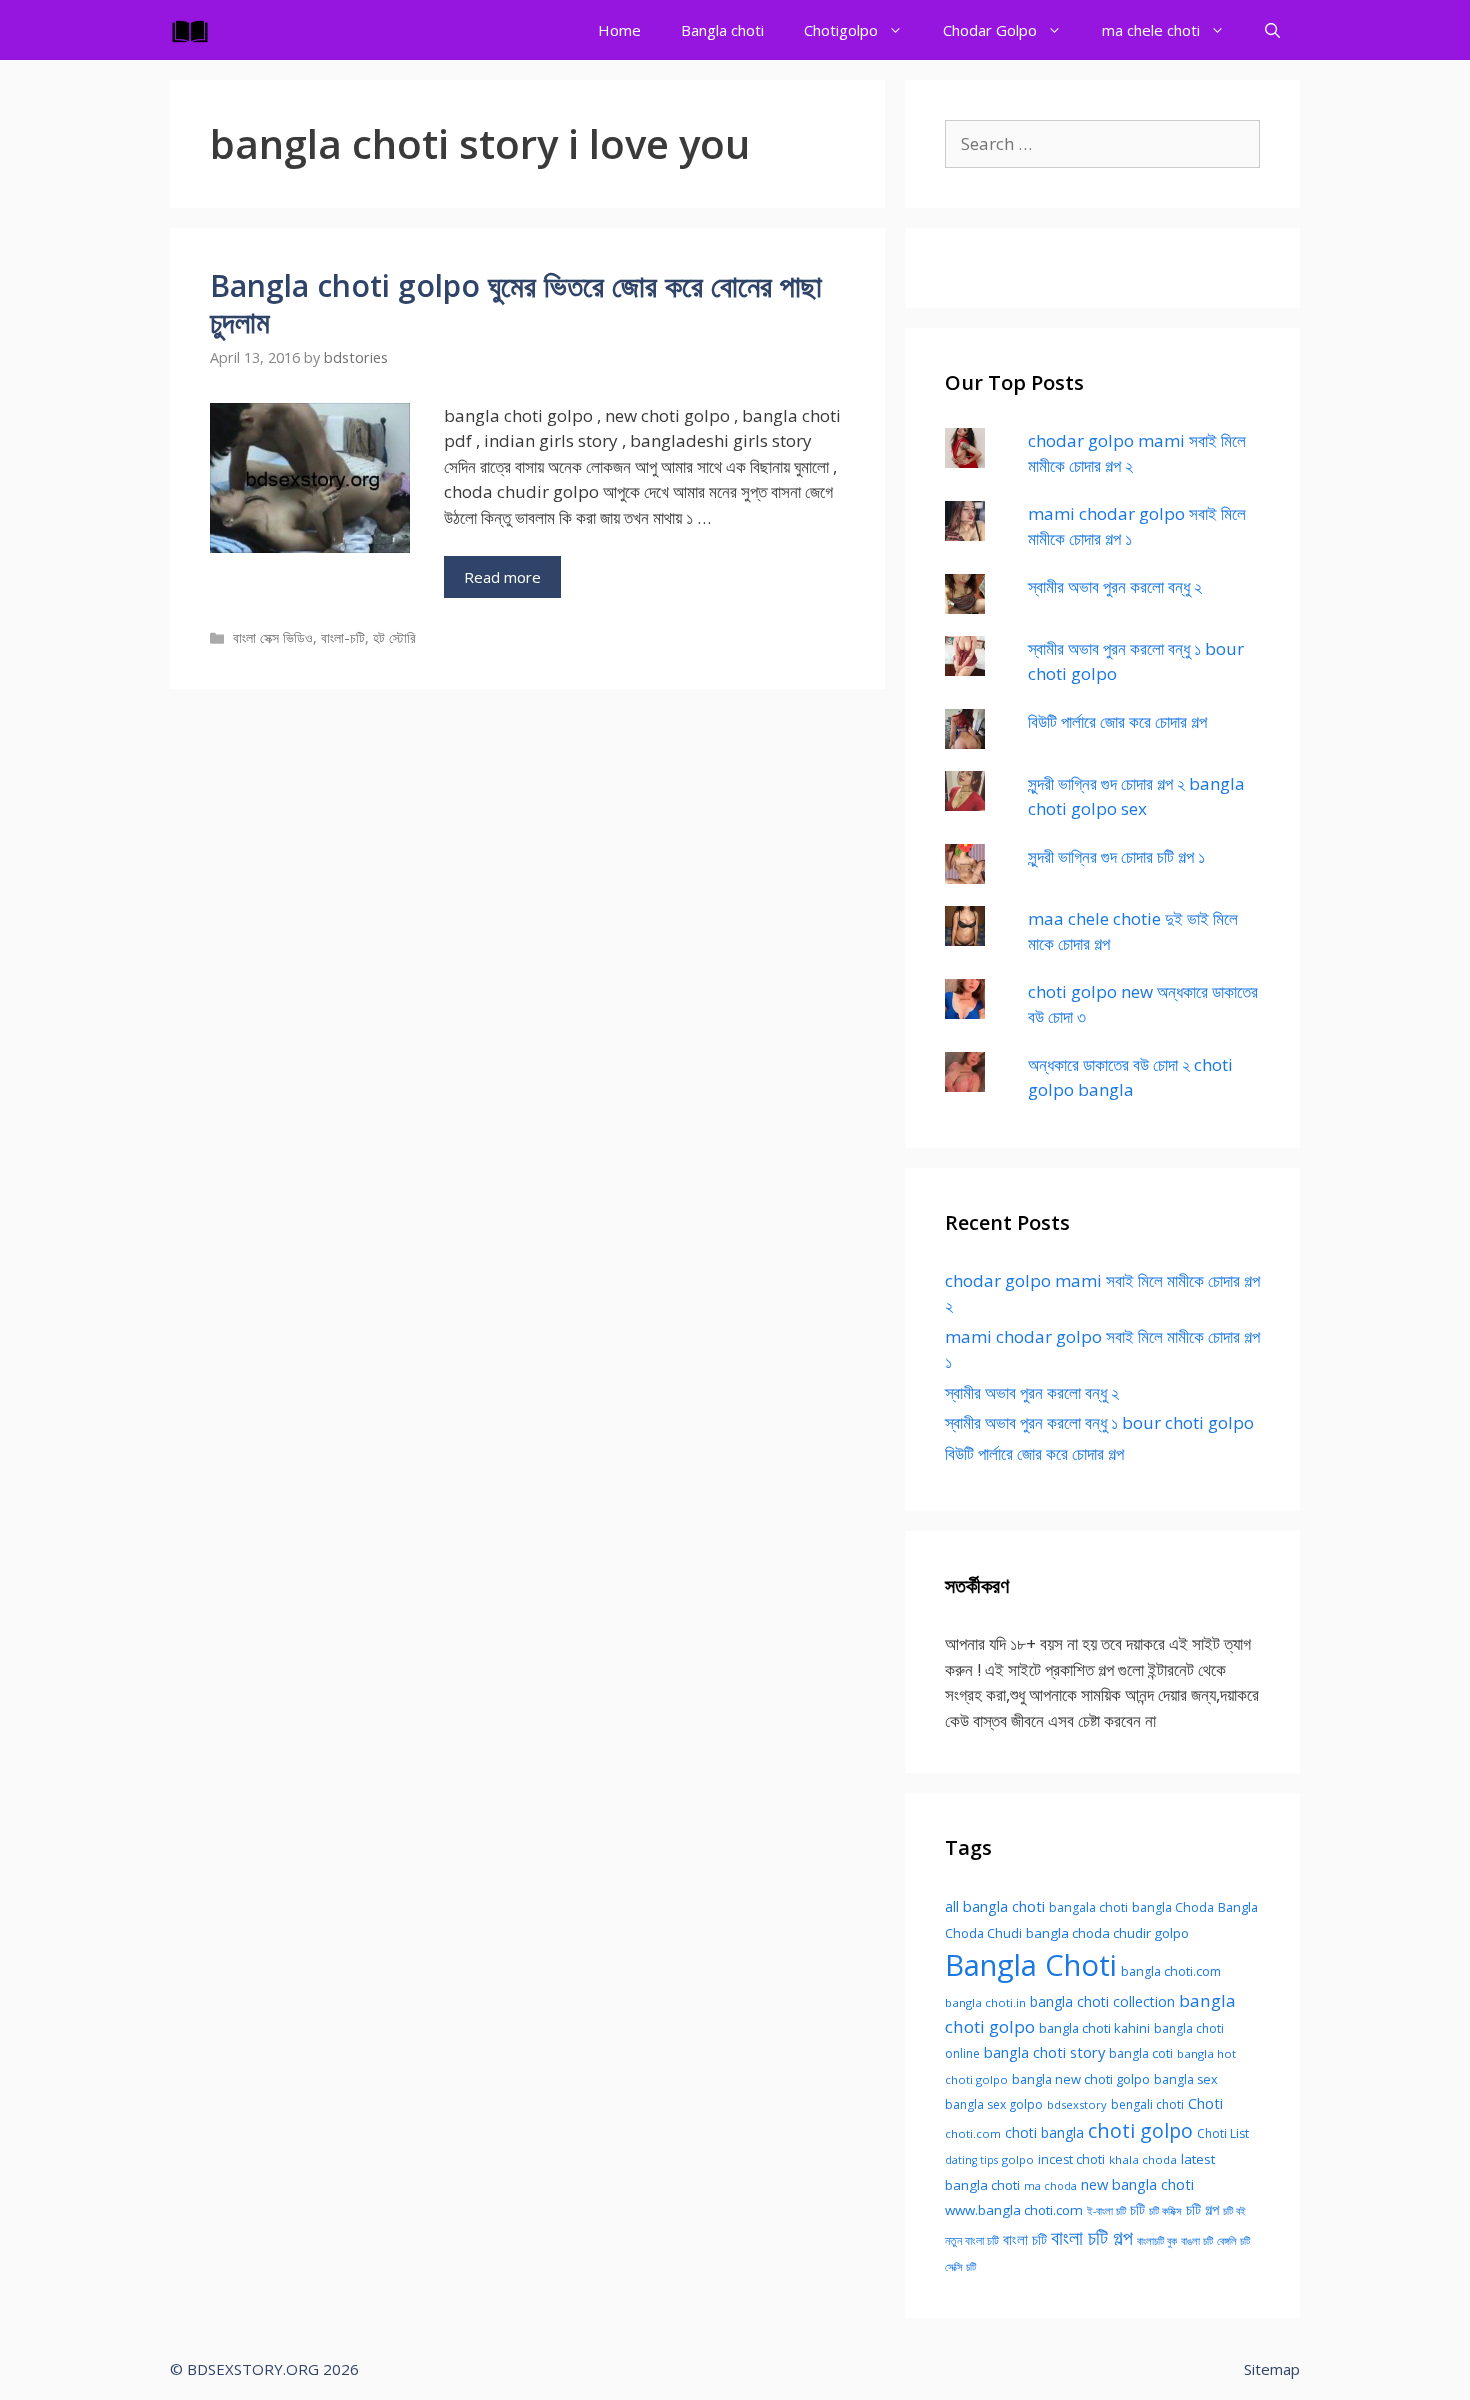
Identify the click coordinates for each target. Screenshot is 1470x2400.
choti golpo (1140, 2130)
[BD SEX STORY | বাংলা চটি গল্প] (195, 30)
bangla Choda (1173, 1907)
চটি (1137, 2209)
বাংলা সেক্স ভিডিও (273, 637)
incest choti (1071, 2159)
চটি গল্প (1202, 2209)
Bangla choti (722, 30)
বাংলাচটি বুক (1157, 2241)
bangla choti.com (1171, 1971)
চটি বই (1234, 2211)
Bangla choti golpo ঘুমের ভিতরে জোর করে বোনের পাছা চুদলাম (516, 303)
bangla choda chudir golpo (1107, 1933)
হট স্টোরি (394, 637)
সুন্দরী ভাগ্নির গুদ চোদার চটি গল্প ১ (1116, 856)
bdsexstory (1077, 2104)
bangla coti (1141, 2053)
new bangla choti (1137, 2184)
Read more (502, 577)
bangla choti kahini (1094, 2028)
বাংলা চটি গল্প (1092, 2237)
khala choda (1143, 2159)
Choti (1205, 2103)
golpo (1018, 2159)
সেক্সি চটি (960, 2267)
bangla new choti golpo (1081, 2079)
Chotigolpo (841, 30)
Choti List (1223, 2133)
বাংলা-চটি (343, 637)
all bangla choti (995, 1906)
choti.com (973, 2133)
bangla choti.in (985, 2002)
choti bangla (1044, 2132)
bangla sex (1186, 2079)
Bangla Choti (1031, 1965)
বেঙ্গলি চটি (1233, 2241)
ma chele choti (1151, 30)
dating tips (971, 2160)
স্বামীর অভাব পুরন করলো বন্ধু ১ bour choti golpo (1099, 1422)
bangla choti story (1044, 2052)
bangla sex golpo (994, 2104)
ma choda (1050, 2186)
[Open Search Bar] (1272, 30)
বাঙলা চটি (1197, 2241)
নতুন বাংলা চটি (972, 2240)
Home (619, 30)
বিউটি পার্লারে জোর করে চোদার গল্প (1117, 721)
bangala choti (1088, 1907)
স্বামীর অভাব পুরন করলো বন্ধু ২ (1115, 586)
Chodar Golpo (990, 30)
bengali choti (1147, 2104)
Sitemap (1272, 2369)
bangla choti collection (1102, 2001)
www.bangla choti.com (1014, 2210)
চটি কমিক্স (1165, 2211)
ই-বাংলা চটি (1106, 2211)
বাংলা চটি (1025, 2239)
